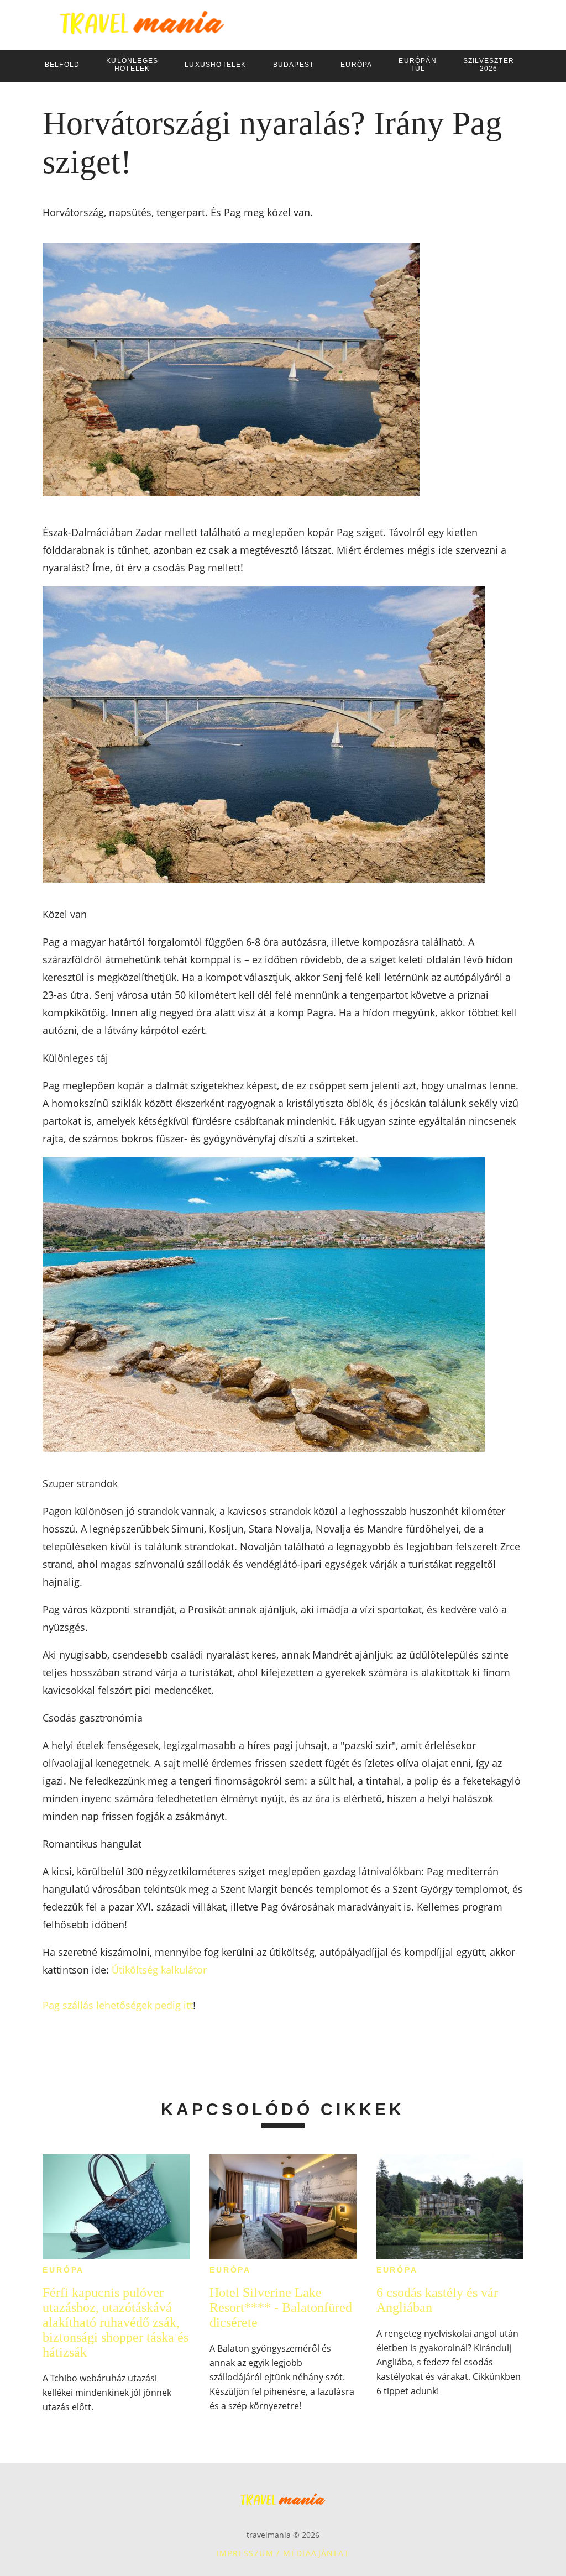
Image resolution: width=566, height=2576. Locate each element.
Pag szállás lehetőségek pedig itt (118, 2005)
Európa (63, 2270)
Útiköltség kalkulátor (159, 1970)
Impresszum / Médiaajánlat (283, 2553)
